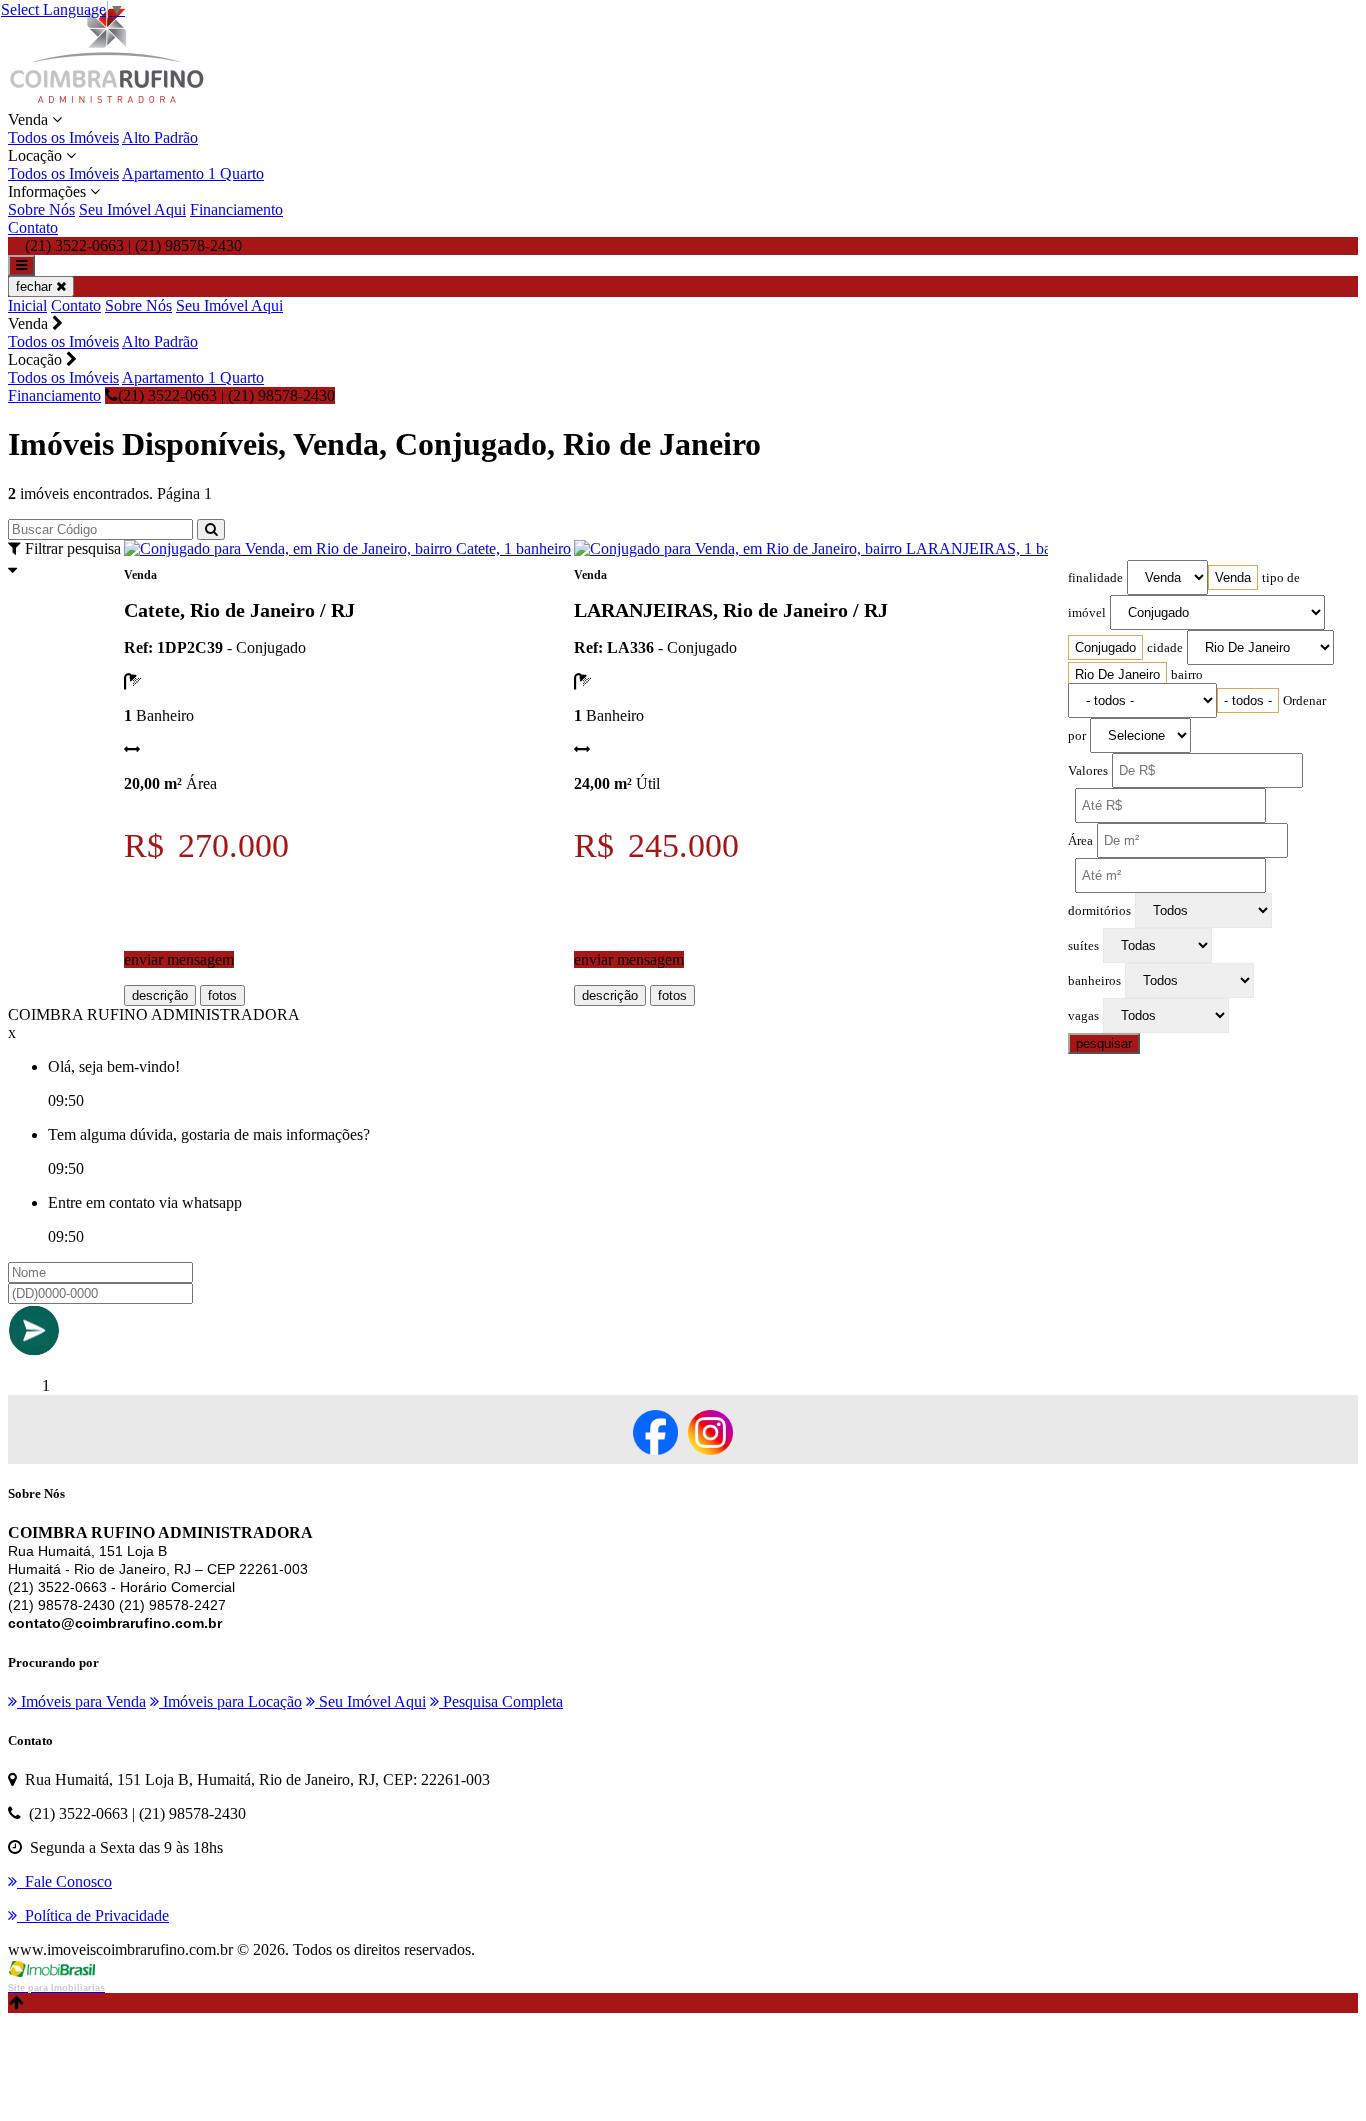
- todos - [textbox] (1248, 700)
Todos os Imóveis (63, 137)
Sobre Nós (41, 209)
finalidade (1095, 578)
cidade (1165, 648)
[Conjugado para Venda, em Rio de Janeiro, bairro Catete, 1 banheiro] (347, 548)
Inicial (27, 305)
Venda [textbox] (1233, 577)
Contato (33, 227)
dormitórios (1099, 911)
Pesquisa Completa (501, 1701)
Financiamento (236, 209)
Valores (1088, 771)
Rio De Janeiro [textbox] (1117, 674)
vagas (1083, 1016)
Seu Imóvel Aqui (132, 209)
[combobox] (1233, 577)
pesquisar (1104, 1043)
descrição (160, 995)
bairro (1187, 675)
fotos (222, 995)
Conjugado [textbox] (1105, 647)
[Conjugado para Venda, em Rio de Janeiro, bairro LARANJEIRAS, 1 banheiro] (832, 548)
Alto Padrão (160, 137)
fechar (36, 286)
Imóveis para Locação (230, 1701)
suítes (1083, 946)
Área (1080, 841)
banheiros (1094, 981)
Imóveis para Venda (81, 1701)
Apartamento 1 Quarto (193, 173)
